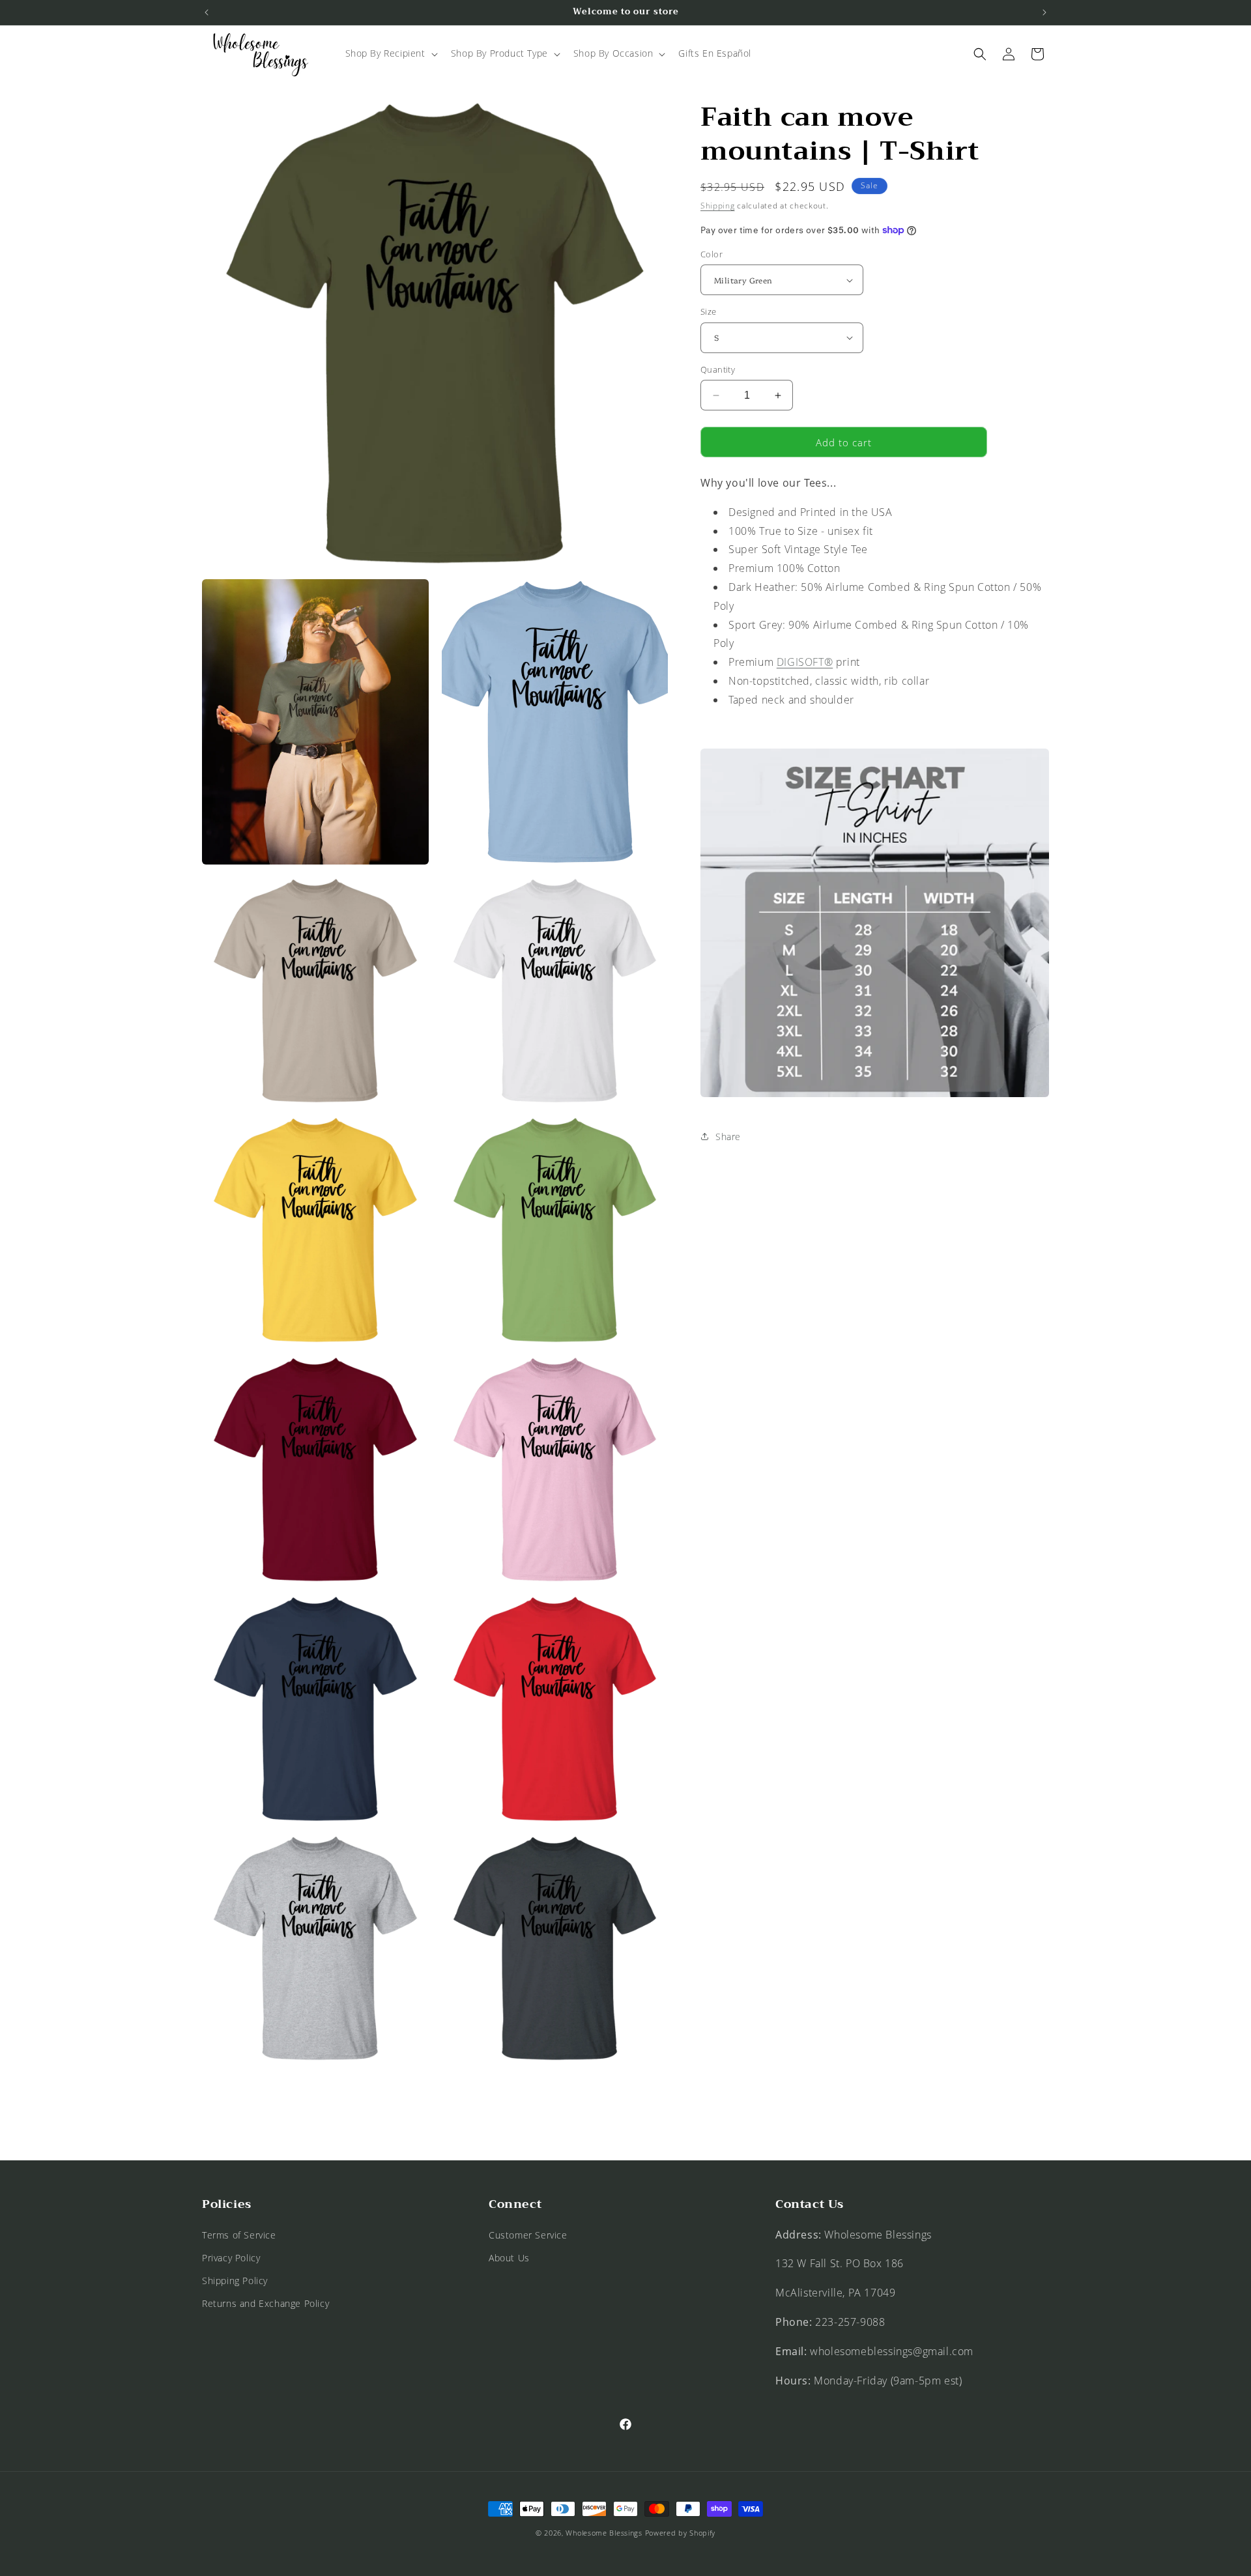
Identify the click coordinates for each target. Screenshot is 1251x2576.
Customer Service (528, 2235)
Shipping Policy (235, 2281)
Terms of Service (239, 2235)
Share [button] (728, 1137)
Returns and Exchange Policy (266, 2303)
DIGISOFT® (805, 662)
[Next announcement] (1044, 12)
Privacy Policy (231, 2258)
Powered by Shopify (681, 2533)
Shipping (718, 206)
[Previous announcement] (207, 12)
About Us (509, 2258)
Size (709, 311)
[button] (390, 53)
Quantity (718, 369)
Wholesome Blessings (604, 2533)
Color (712, 254)
